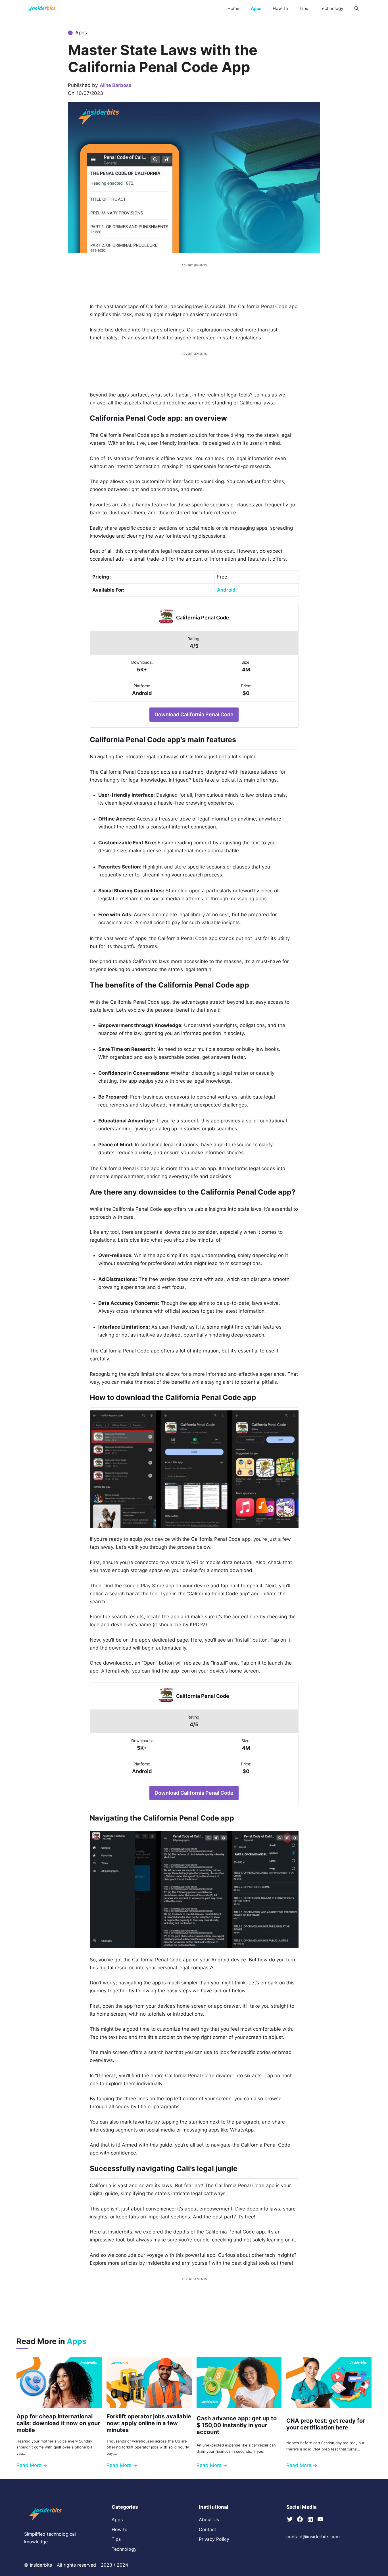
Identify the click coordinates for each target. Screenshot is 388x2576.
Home (233, 8)
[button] (357, 9)
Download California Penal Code (194, 714)
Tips (304, 8)
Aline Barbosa (116, 85)
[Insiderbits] (42, 9)
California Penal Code (203, 618)
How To (280, 8)
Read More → (32, 2465)
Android (226, 590)
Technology (331, 8)
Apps (256, 8)
